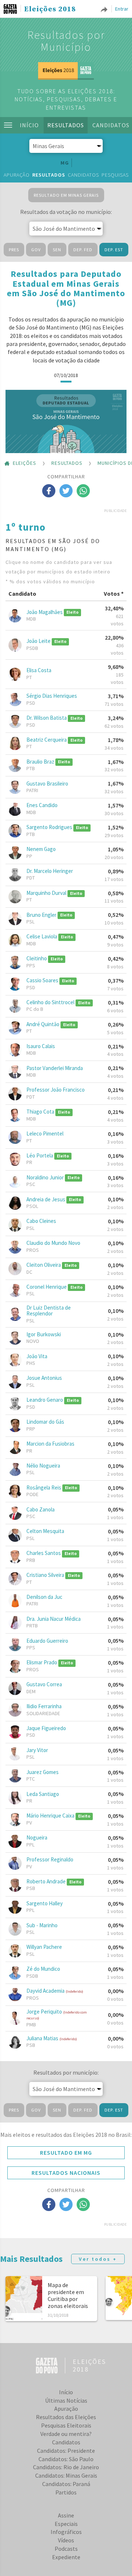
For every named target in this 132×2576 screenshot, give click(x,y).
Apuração (17, 175)
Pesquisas (115, 175)
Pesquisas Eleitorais (66, 2425)
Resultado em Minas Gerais (66, 195)
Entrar (122, 9)
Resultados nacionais (66, 2173)
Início (29, 125)
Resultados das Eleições (66, 2417)
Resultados (66, 125)
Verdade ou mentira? (66, 2434)
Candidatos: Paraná (66, 2484)
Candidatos (83, 175)
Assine (66, 2515)
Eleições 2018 (50, 10)
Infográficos (66, 2532)
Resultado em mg (66, 2153)
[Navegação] (8, 125)
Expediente (66, 2557)
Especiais (66, 2524)
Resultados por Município (66, 41)
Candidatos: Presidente (66, 2451)
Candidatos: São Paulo (66, 2459)
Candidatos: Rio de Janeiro (66, 2467)
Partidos (66, 2492)
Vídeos (66, 2540)
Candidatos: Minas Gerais (66, 2475)
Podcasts (66, 2549)
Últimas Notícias (66, 2400)
